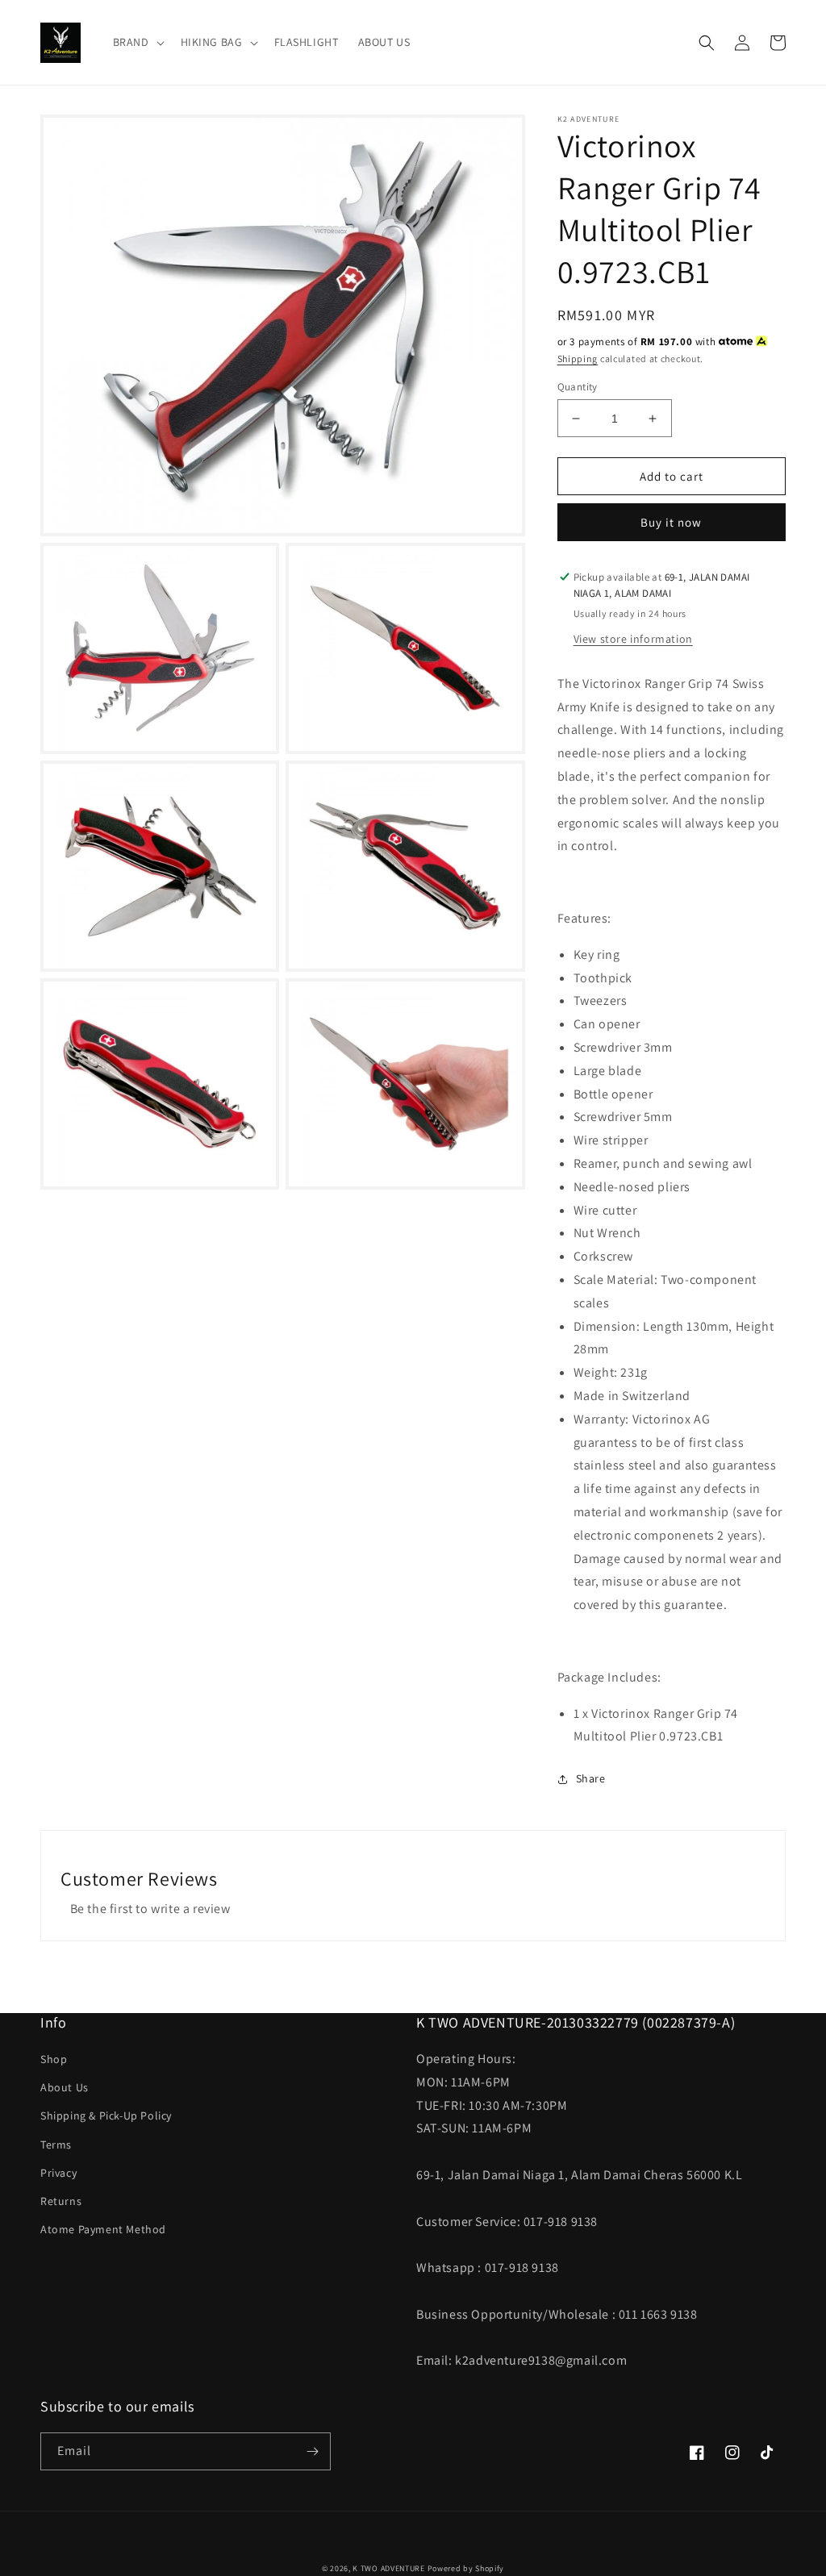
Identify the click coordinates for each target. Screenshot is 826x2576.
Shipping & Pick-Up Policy (106, 2115)
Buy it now (671, 522)
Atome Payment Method (103, 2229)
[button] (137, 42)
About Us (65, 2087)
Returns (61, 2201)
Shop (54, 2059)
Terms (56, 2145)
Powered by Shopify (466, 2568)
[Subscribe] (312, 2451)
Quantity (578, 387)
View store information (633, 639)
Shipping (578, 358)
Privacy (58, 2173)
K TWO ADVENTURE (389, 2568)
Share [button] (591, 1778)
